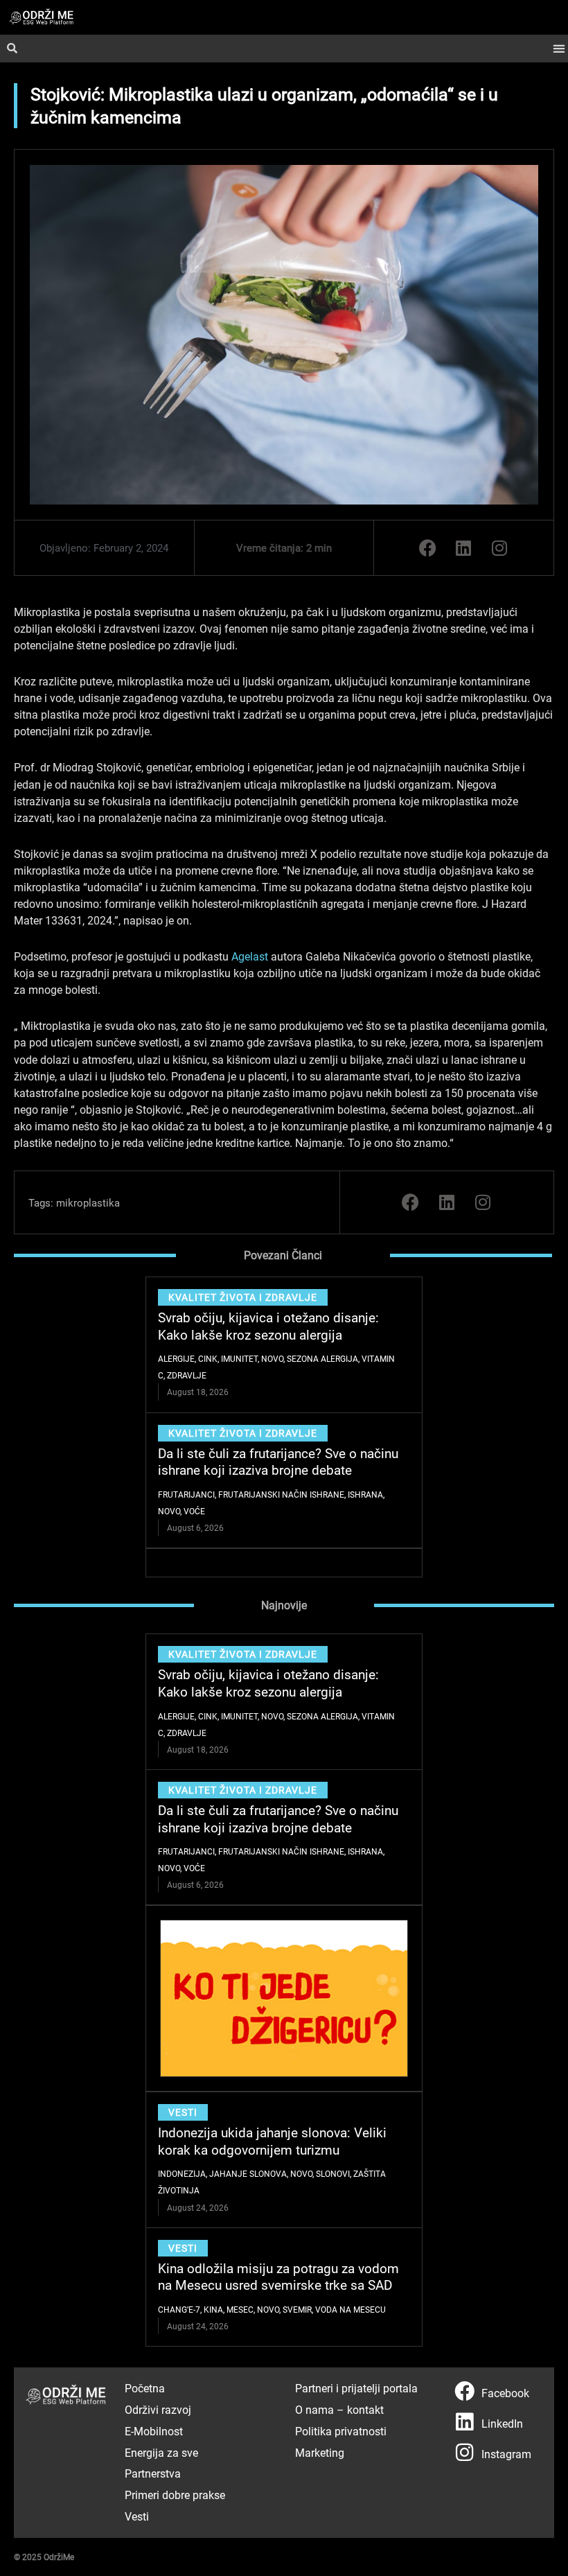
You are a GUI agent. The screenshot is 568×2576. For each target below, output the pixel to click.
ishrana (365, 1494)
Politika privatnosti (341, 2431)
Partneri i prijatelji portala (356, 2388)
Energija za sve (161, 2452)
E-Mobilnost (154, 2431)
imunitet (239, 1358)
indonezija (182, 2173)
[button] (559, 49)
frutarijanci (186, 1494)
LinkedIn (502, 2423)
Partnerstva (153, 2473)
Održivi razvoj (158, 2409)
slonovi (333, 2173)
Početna (145, 2388)
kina (213, 2309)
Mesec (240, 2309)
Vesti (183, 2112)
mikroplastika (88, 1202)
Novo (272, 1358)
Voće (194, 1511)
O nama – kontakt (339, 2409)
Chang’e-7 (179, 2309)
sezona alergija (322, 1358)
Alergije (176, 1358)
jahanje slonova (248, 2173)
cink (208, 1358)
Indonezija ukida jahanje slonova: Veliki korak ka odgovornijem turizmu (272, 2141)
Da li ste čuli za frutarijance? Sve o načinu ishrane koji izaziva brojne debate (278, 1462)
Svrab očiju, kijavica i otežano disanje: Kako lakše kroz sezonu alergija (268, 1326)
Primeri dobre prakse (175, 2495)
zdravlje (187, 1375)
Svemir (297, 2309)
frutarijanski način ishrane (281, 1494)
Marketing (320, 2452)
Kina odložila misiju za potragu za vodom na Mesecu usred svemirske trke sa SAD (278, 2277)
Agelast (250, 956)
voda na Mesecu (350, 2309)
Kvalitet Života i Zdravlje (243, 1297)
